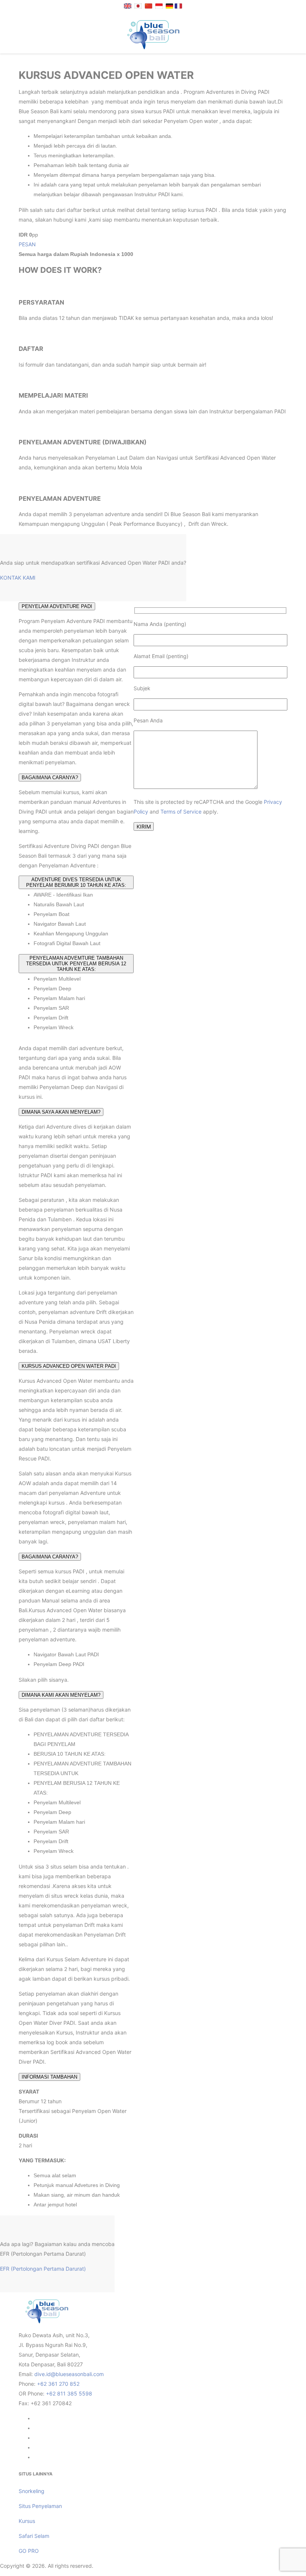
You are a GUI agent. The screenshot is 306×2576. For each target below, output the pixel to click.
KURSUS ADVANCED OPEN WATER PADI (69, 1366)
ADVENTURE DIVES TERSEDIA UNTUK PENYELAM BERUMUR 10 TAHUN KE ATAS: (76, 882)
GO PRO (29, 2551)
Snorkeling (32, 2491)
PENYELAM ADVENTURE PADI (57, 606)
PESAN (27, 244)
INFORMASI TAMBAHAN (49, 2077)
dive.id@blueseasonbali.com (69, 2374)
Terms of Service (181, 812)
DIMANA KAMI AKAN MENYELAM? (61, 1695)
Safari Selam (34, 2536)
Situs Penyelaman (40, 2506)
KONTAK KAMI (18, 578)
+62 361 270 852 (58, 2384)
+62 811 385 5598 (69, 2393)
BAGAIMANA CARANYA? (50, 778)
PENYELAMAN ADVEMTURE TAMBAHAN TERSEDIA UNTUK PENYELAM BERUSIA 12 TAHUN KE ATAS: (76, 964)
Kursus (27, 2521)
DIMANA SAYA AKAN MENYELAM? (61, 1112)
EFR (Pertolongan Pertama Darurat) (43, 2269)
